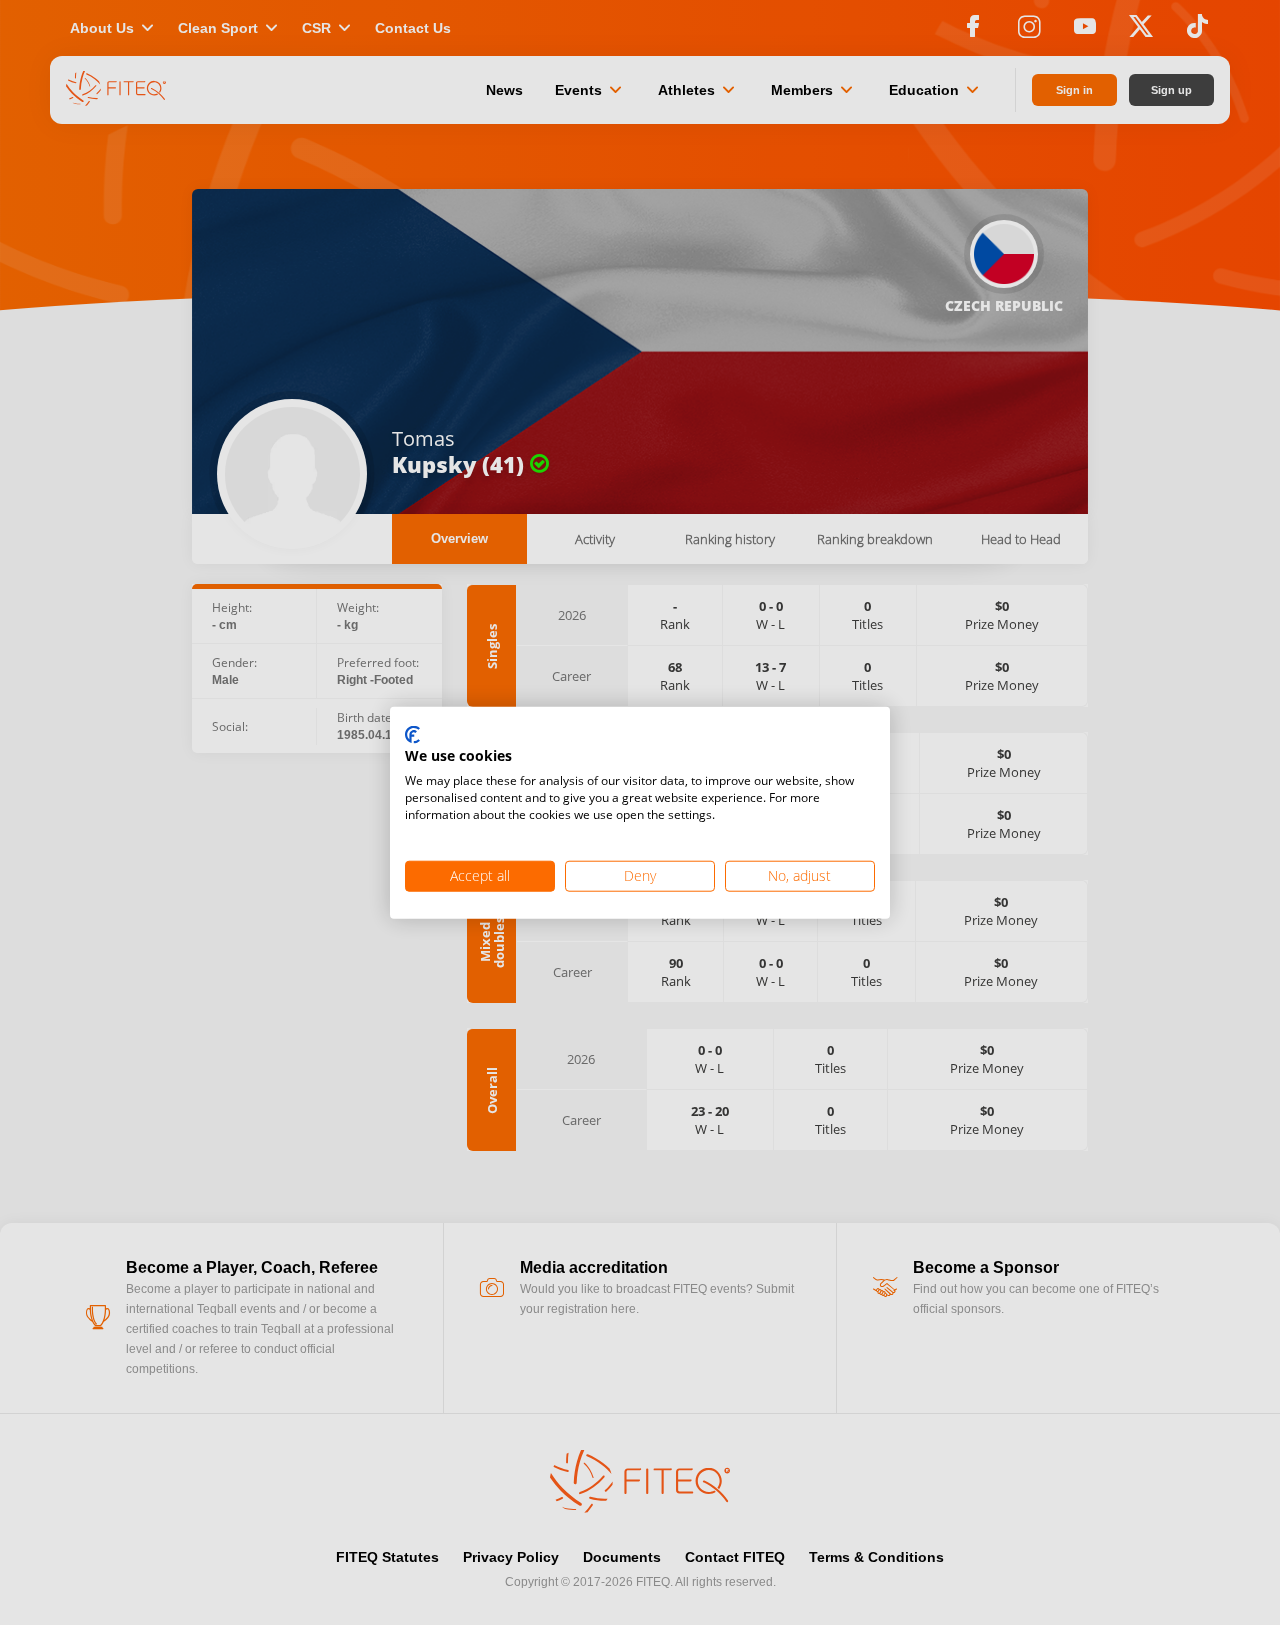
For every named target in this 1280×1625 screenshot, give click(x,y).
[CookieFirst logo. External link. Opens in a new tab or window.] (412, 735)
